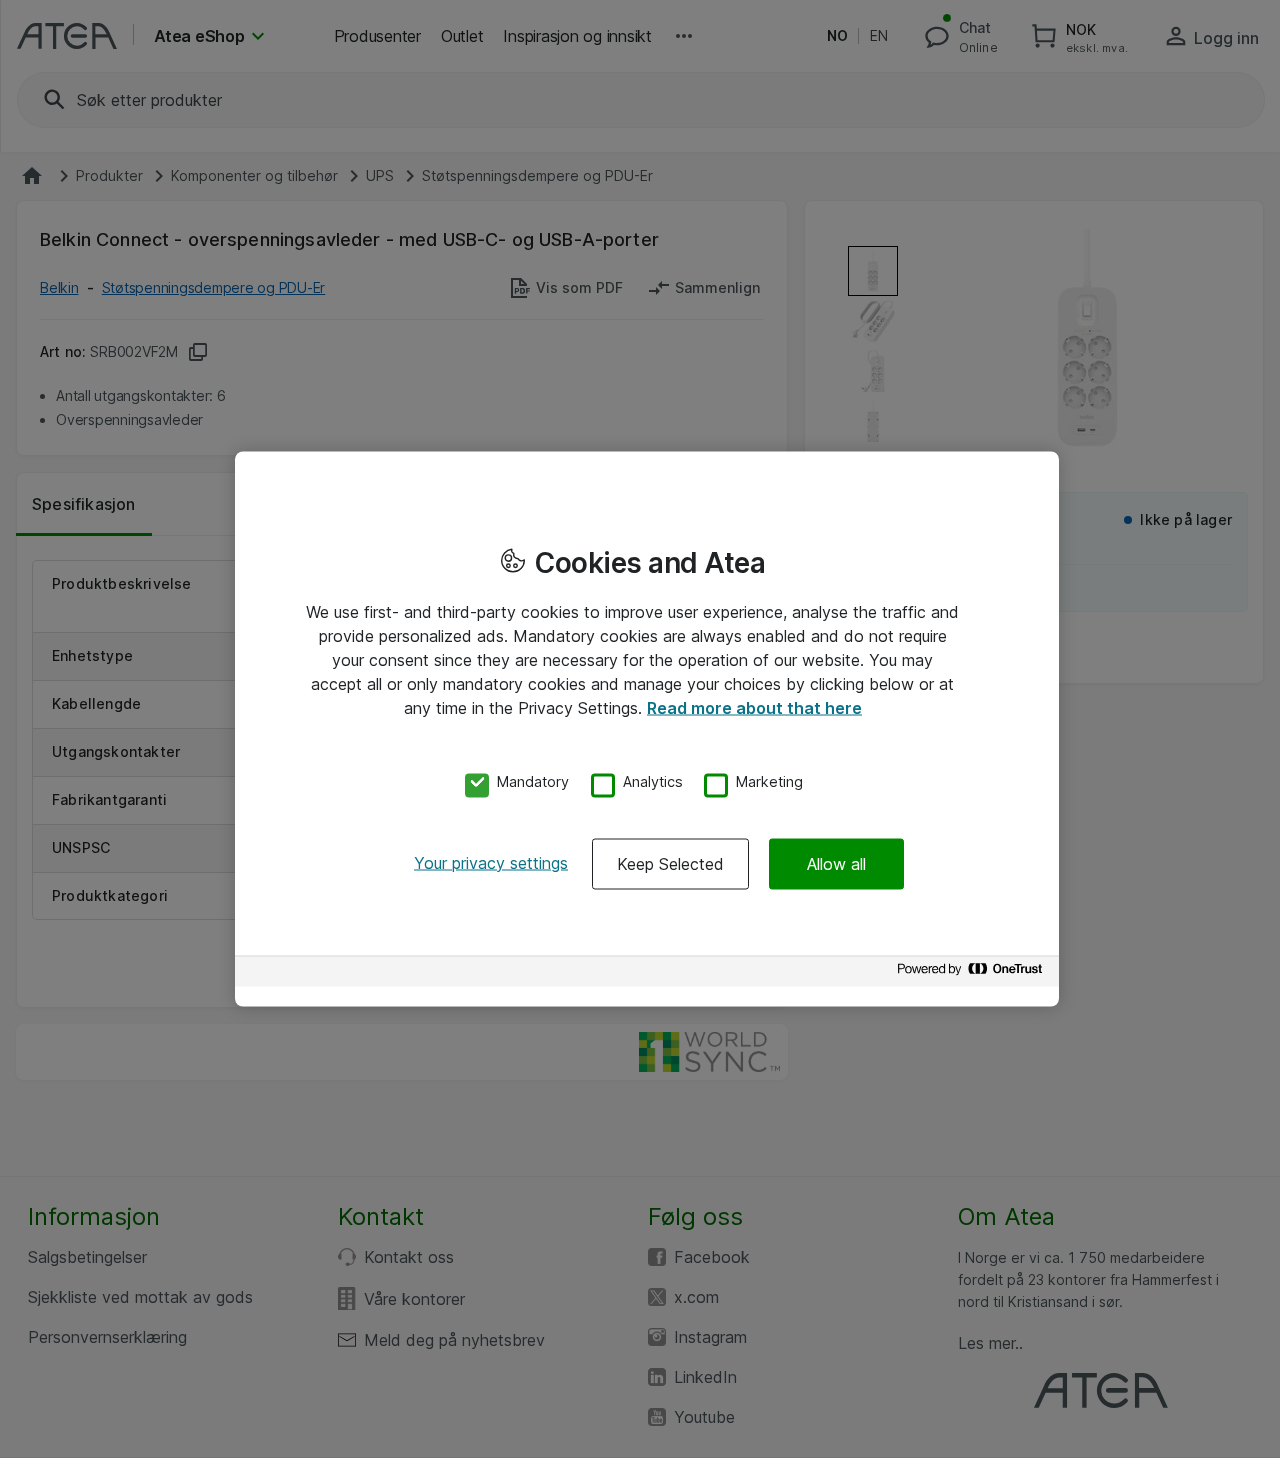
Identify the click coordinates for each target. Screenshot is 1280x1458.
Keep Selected (670, 863)
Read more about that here (754, 708)
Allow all (836, 863)
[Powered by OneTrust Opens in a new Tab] (973, 973)
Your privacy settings (491, 862)
